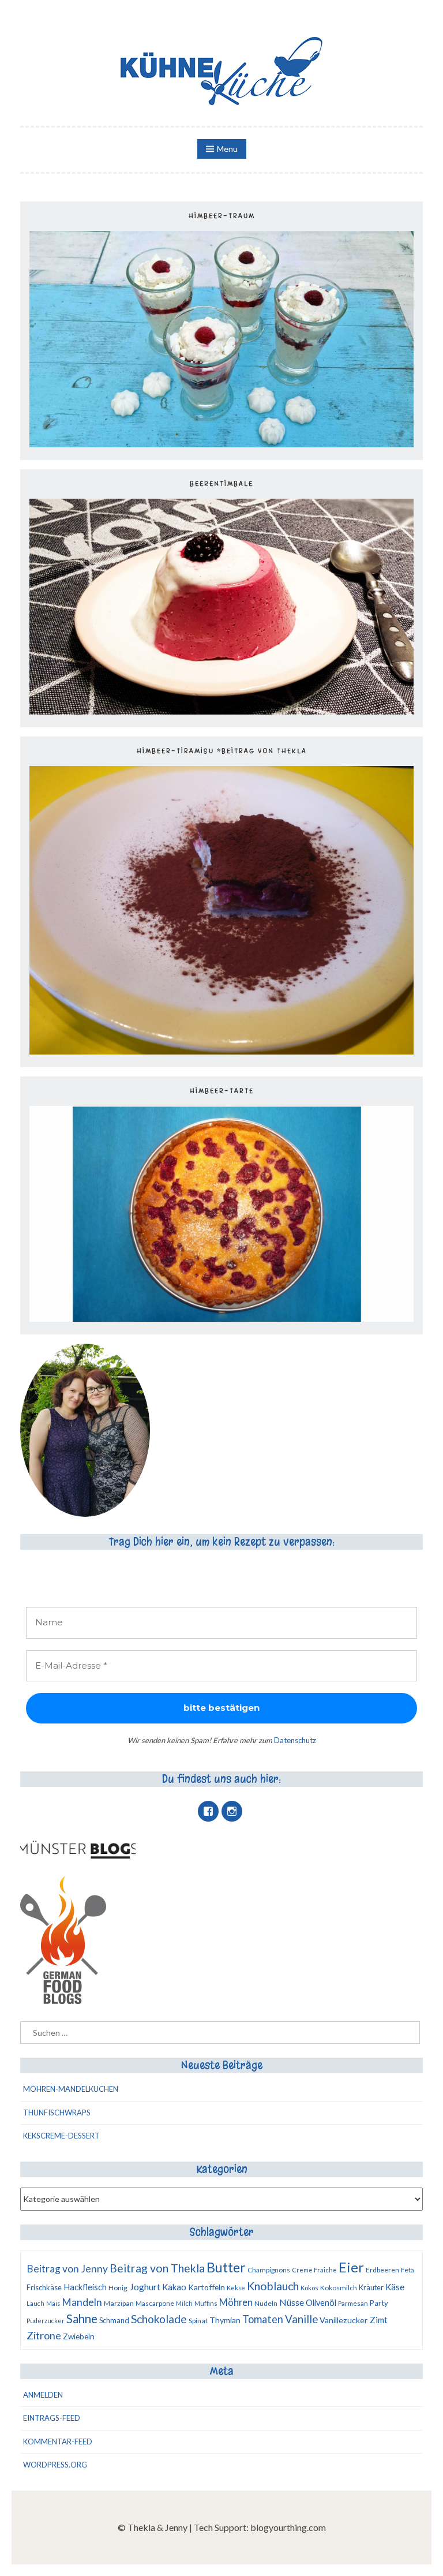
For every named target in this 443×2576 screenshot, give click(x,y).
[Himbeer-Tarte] (221, 1318)
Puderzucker (46, 2321)
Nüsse (292, 2302)
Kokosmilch (339, 2288)
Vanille (301, 2319)
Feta (408, 2270)
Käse (395, 2287)
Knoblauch (273, 2286)
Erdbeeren (382, 2270)
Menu (227, 149)
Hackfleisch (85, 2287)
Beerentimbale (221, 484)
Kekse (236, 2288)
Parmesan (353, 2303)
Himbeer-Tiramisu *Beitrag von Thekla (222, 751)
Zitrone (44, 2335)
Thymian (225, 2320)
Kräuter (371, 2287)
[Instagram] (232, 1811)
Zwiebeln (79, 2336)
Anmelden (43, 2395)
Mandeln (82, 2302)
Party (379, 2303)
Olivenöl (321, 2303)
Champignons (269, 2270)
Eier (351, 2267)
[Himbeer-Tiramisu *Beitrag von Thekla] (221, 1051)
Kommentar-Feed (58, 2442)
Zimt (379, 2320)
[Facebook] (208, 1811)
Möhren (236, 2302)
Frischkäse (44, 2287)
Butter (226, 2267)
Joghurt (145, 2287)
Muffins (206, 2303)
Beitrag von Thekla (157, 2268)
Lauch (35, 2303)
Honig (118, 2288)
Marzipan (119, 2303)
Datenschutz (295, 1740)
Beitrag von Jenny (67, 2269)
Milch (184, 2303)
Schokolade (159, 2319)
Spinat (198, 2321)
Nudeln (266, 2303)
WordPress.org (55, 2465)
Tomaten (263, 2319)
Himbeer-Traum (222, 216)
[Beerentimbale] (221, 711)
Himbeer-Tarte (222, 1091)
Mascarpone (155, 2303)
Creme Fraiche (314, 2270)
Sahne (82, 2319)
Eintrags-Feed (52, 2418)
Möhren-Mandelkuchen (71, 2089)
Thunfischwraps (57, 2113)
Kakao (174, 2287)
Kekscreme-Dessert (61, 2136)
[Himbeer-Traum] (221, 444)
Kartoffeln (207, 2287)
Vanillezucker (344, 2320)
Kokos (309, 2288)
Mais (53, 2303)
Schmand (114, 2320)
